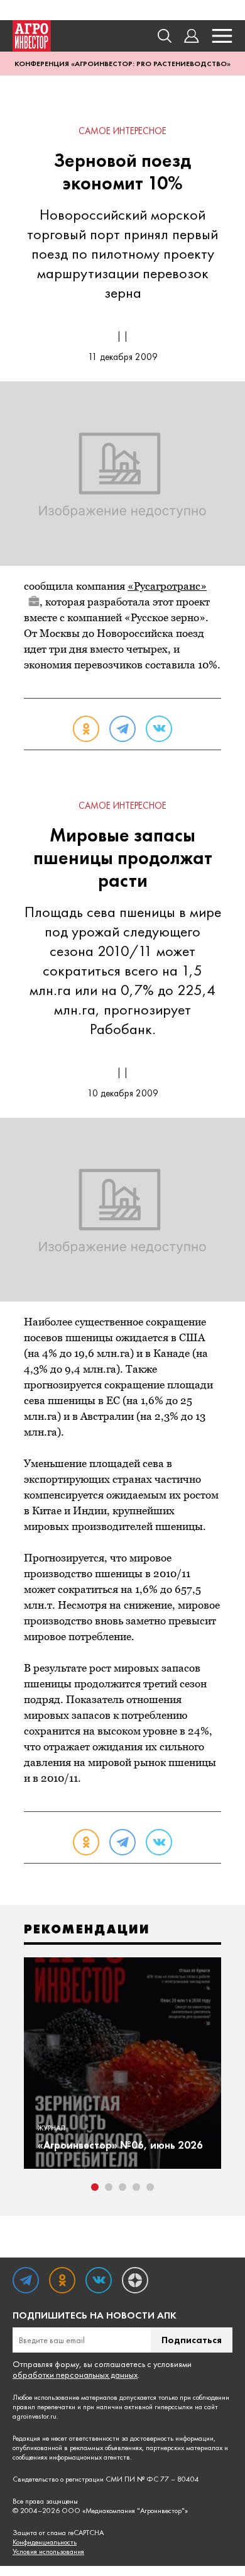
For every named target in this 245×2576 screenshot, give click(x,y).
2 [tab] (109, 2187)
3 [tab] (122, 2187)
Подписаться (192, 2340)
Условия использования (48, 2552)
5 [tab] (150, 2187)
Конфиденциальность (45, 2542)
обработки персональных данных (75, 2375)
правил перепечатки (44, 2407)
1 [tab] (95, 2187)
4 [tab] (136, 2187)
